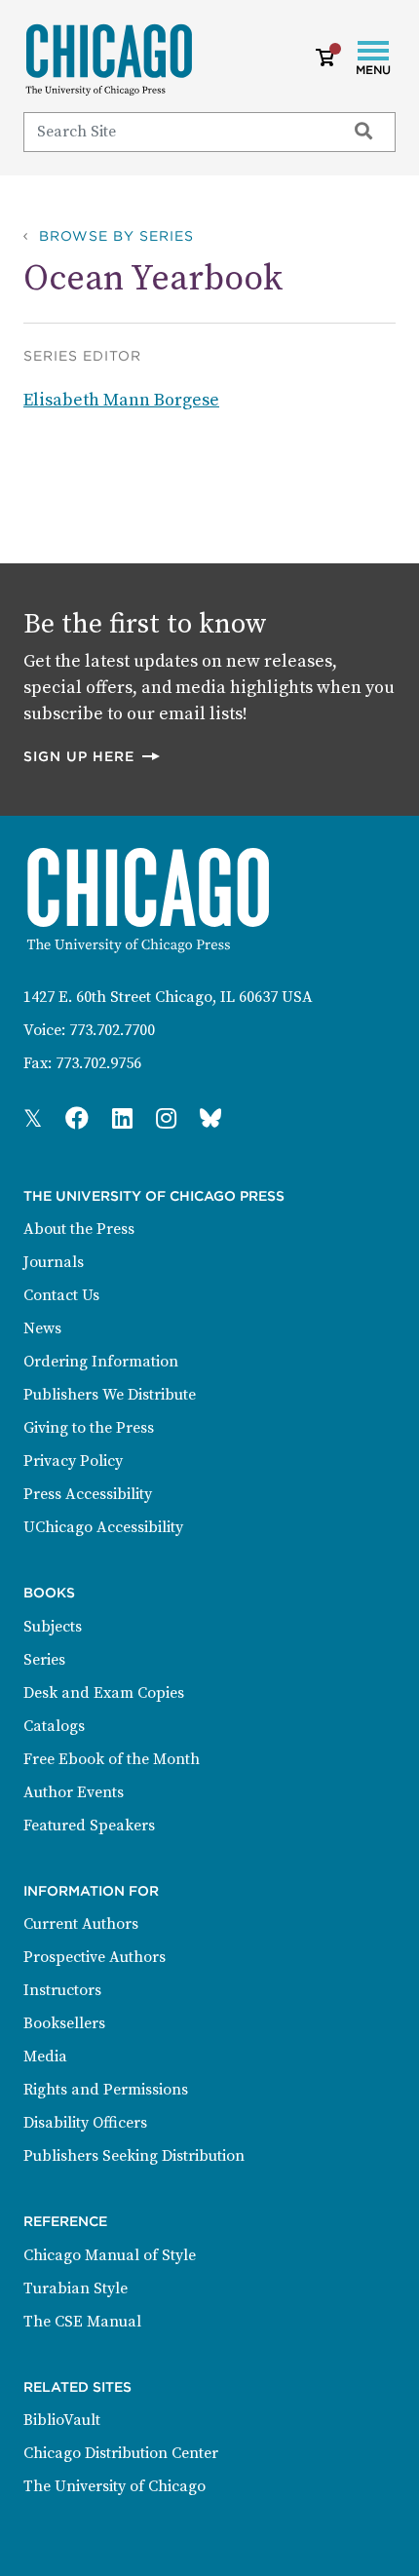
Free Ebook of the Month (112, 1759)
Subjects (53, 1627)
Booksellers (64, 2023)
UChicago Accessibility (103, 1527)
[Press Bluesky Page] (210, 1120)
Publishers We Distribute (110, 1395)
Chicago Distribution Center (121, 2453)
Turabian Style (76, 2288)
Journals (54, 1262)
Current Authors (81, 1924)
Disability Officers (85, 2123)
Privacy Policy (73, 1461)
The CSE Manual (82, 2322)
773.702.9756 (98, 1063)
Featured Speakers (89, 1826)
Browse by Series (116, 236)
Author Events (74, 1792)
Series (44, 1660)
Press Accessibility (88, 1494)
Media (45, 2057)
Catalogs (54, 1726)
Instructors (62, 1990)
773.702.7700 (112, 1030)
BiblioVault (62, 2420)
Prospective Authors (95, 1957)
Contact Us (61, 1295)
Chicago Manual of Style (110, 2255)
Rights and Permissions (106, 2090)
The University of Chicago (114, 2486)
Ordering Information (101, 1362)
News (42, 1328)
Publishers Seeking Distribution (134, 2156)
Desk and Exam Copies (104, 1693)
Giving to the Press (89, 1428)
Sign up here (93, 756)
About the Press (79, 1229)
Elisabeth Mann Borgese (121, 400)
